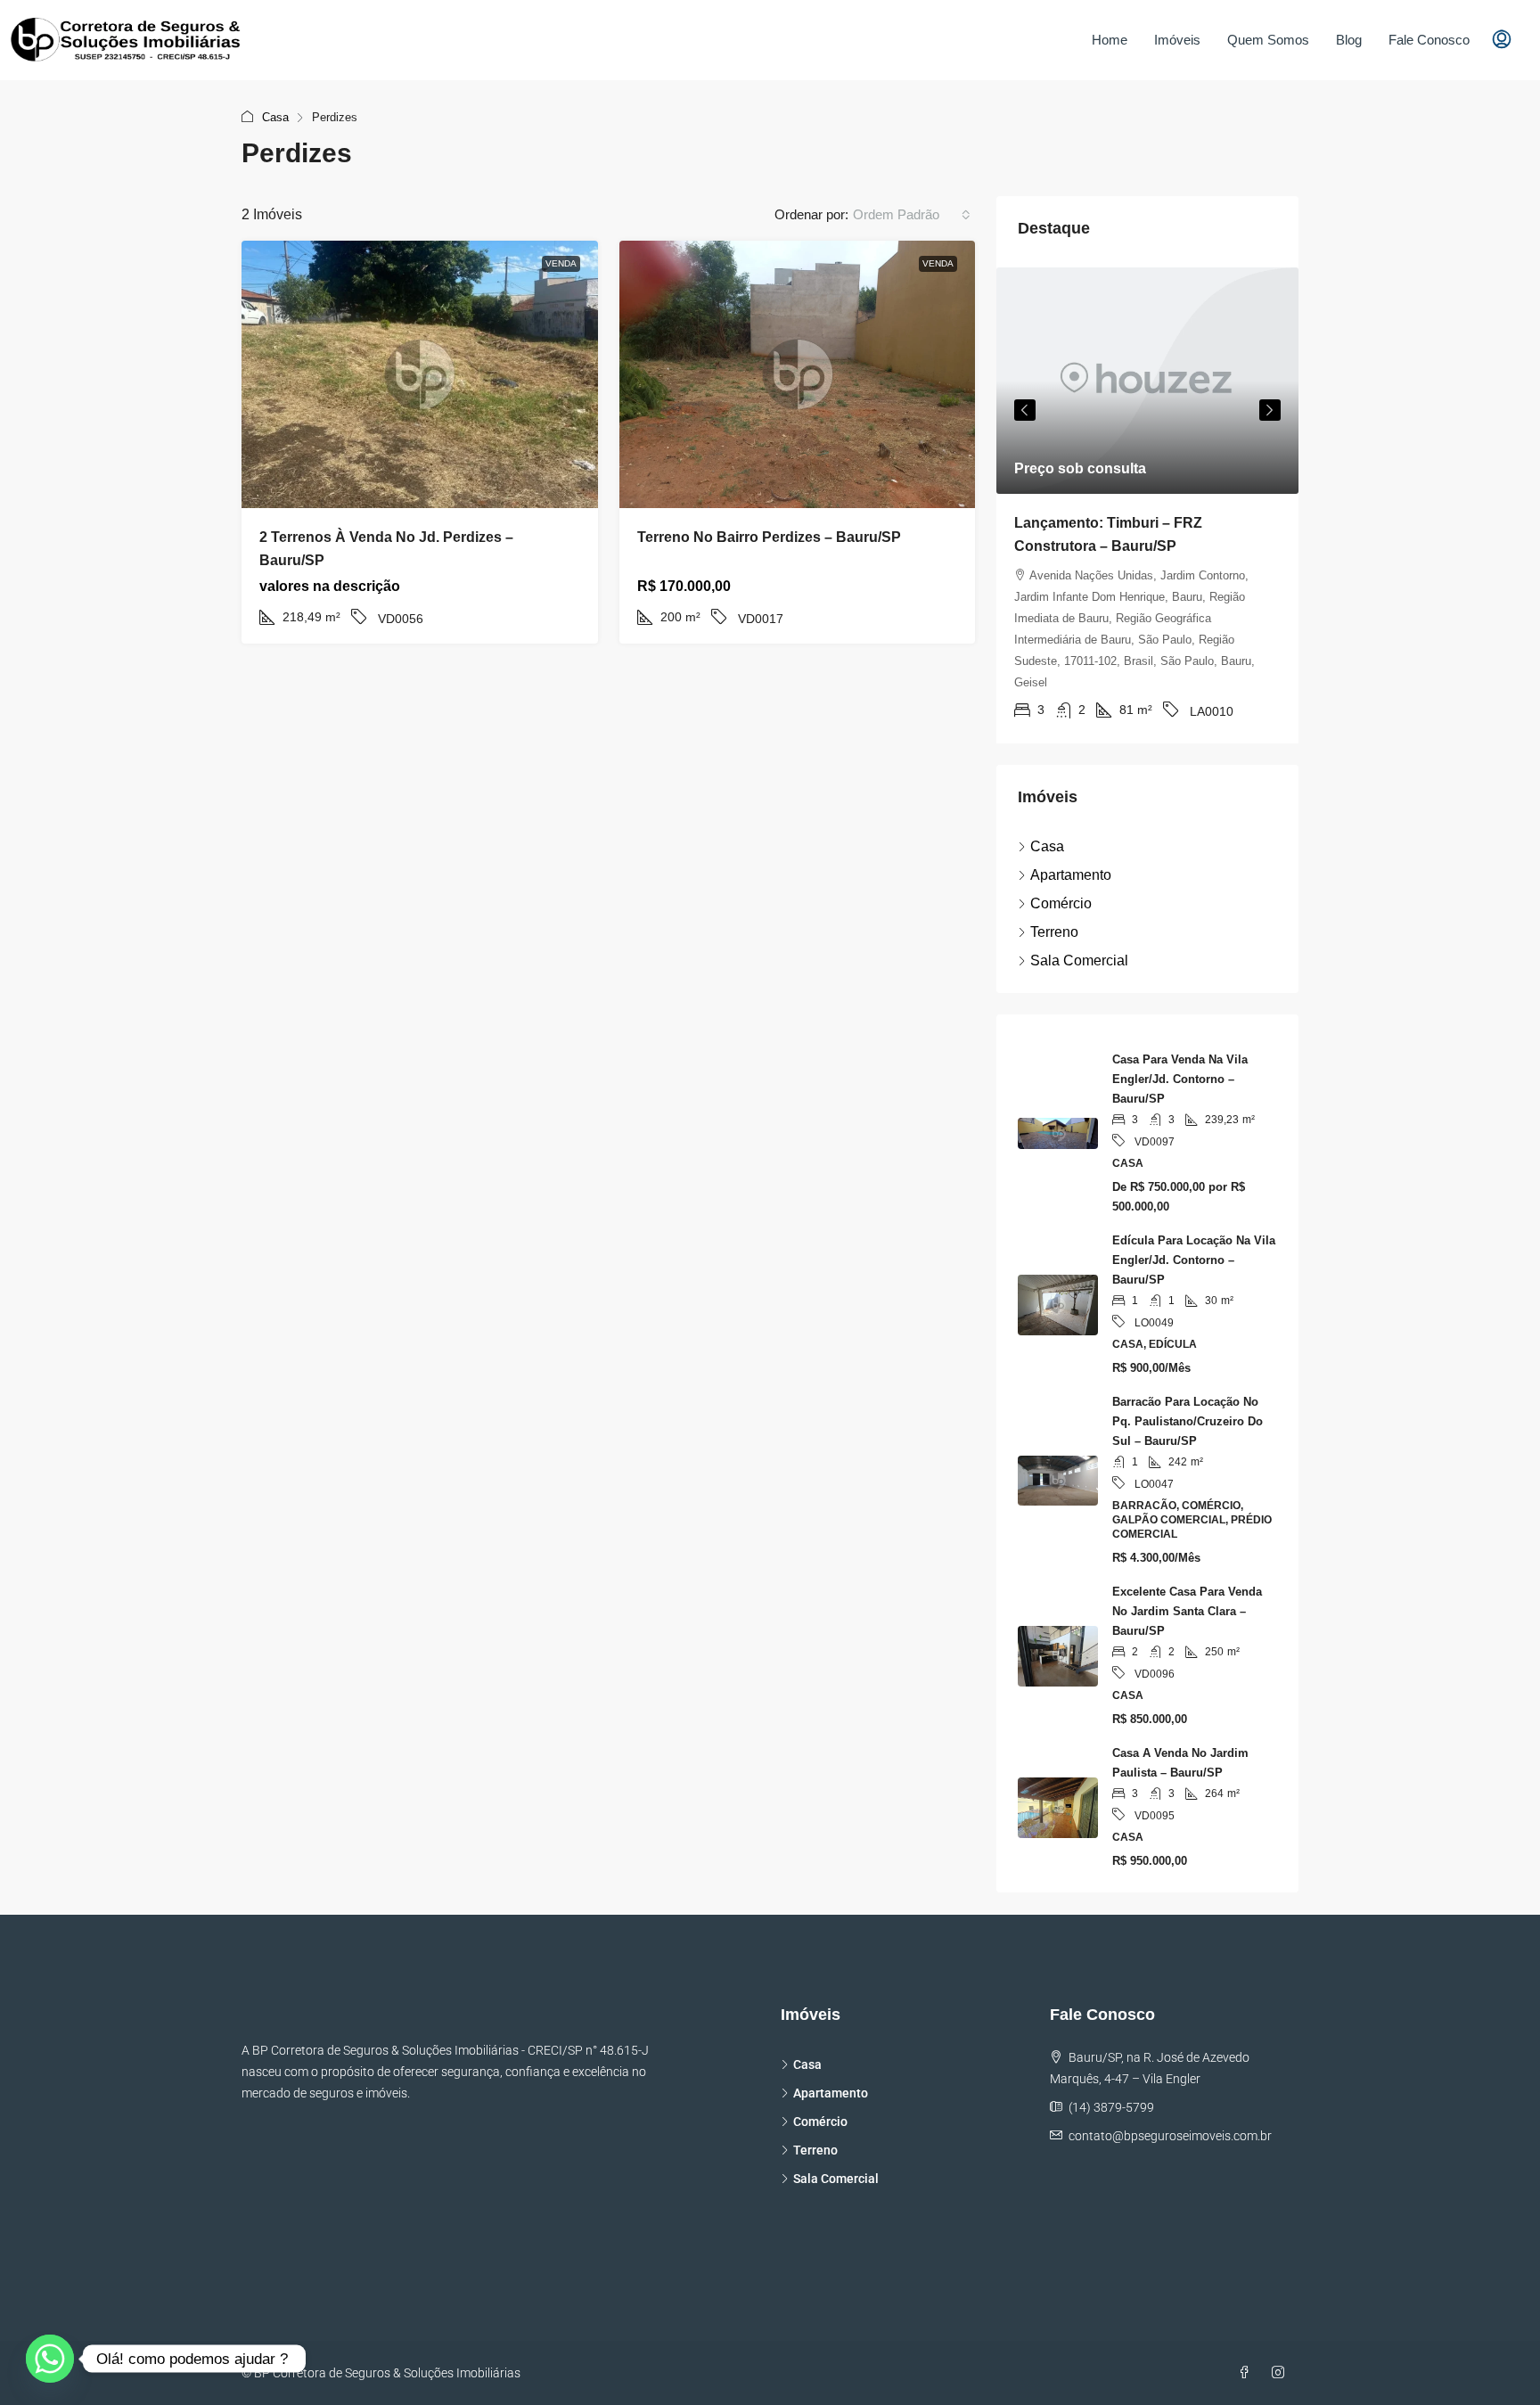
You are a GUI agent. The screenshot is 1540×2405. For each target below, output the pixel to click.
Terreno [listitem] (1054, 932)
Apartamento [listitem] (1071, 875)
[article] (1147, 505)
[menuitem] (1502, 40)
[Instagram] (1282, 2373)
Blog (1349, 40)
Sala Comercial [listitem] (1079, 960)
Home (1110, 40)
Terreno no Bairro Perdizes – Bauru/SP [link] (769, 537)
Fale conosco (1429, 40)
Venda (561, 263)
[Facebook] (1248, 2373)
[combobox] (912, 215)
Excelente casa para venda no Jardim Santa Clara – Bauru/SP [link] (1187, 1611)
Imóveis (1177, 40)
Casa (275, 117)
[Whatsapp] (50, 2359)
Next (1270, 410)
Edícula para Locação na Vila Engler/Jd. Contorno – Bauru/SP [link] (1194, 1260)
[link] (420, 374)
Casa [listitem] (1047, 846)
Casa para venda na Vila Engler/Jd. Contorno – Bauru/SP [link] (1180, 1079)
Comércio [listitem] (1061, 903)
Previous (1025, 410)
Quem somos (1268, 40)
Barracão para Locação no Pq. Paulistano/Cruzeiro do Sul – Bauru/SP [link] (1188, 1421)
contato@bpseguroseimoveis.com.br (1170, 2136)
